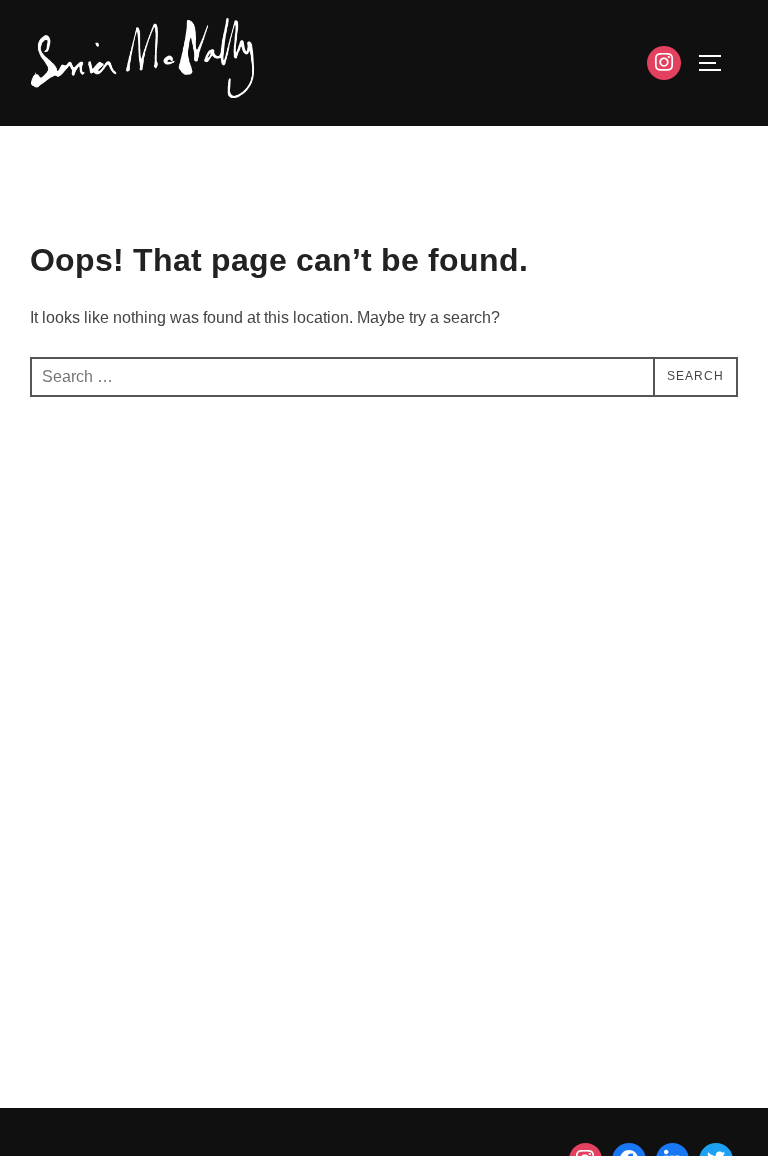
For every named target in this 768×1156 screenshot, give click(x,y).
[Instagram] (664, 63)
